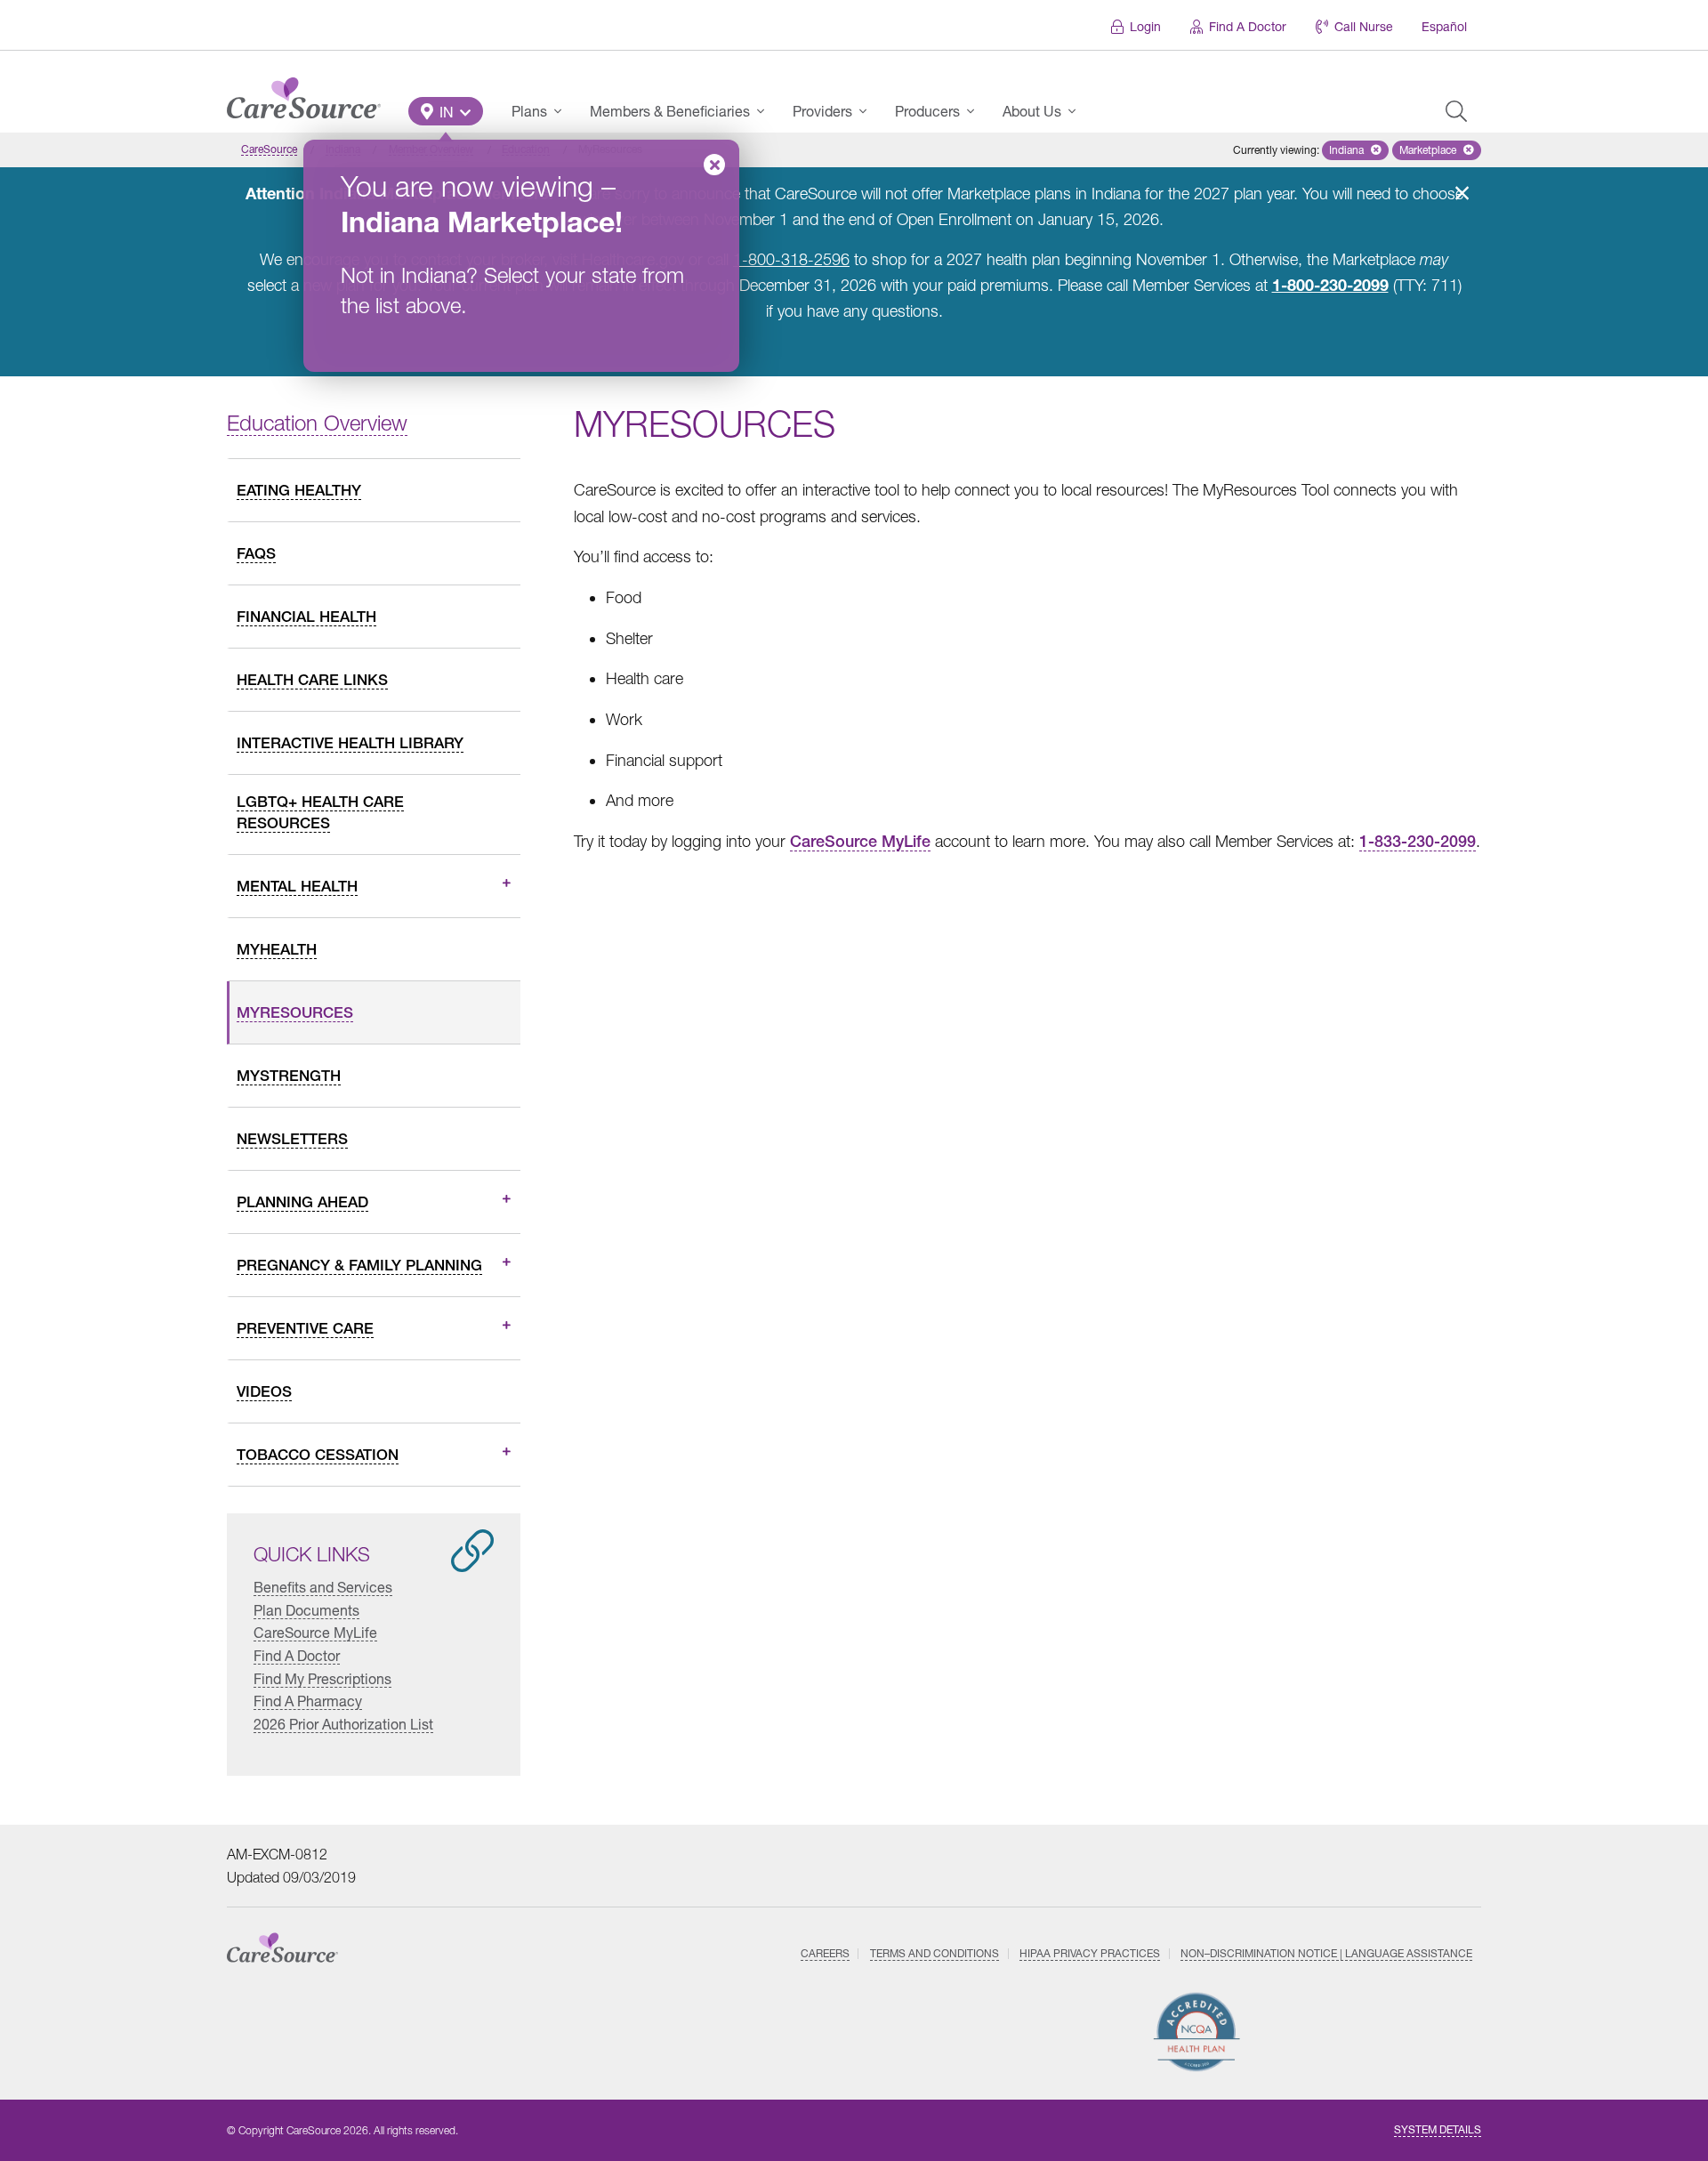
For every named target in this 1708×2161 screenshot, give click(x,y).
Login (1145, 26)
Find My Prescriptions (322, 1678)
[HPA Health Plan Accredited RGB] (1197, 2032)
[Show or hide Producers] (976, 111)
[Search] (1456, 111)
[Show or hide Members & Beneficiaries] (766, 111)
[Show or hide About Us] (1077, 111)
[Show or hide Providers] (868, 111)
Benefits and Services (323, 1587)
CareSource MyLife (315, 1632)
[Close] (714, 165)
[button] (446, 111)
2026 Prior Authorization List (343, 1724)
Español (1444, 26)
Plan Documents (306, 1610)
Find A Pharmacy (308, 1701)
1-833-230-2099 (1418, 841)
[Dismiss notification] (1462, 193)
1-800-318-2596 (791, 259)
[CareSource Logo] (304, 93)
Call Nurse (1364, 26)
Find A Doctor (1248, 26)
